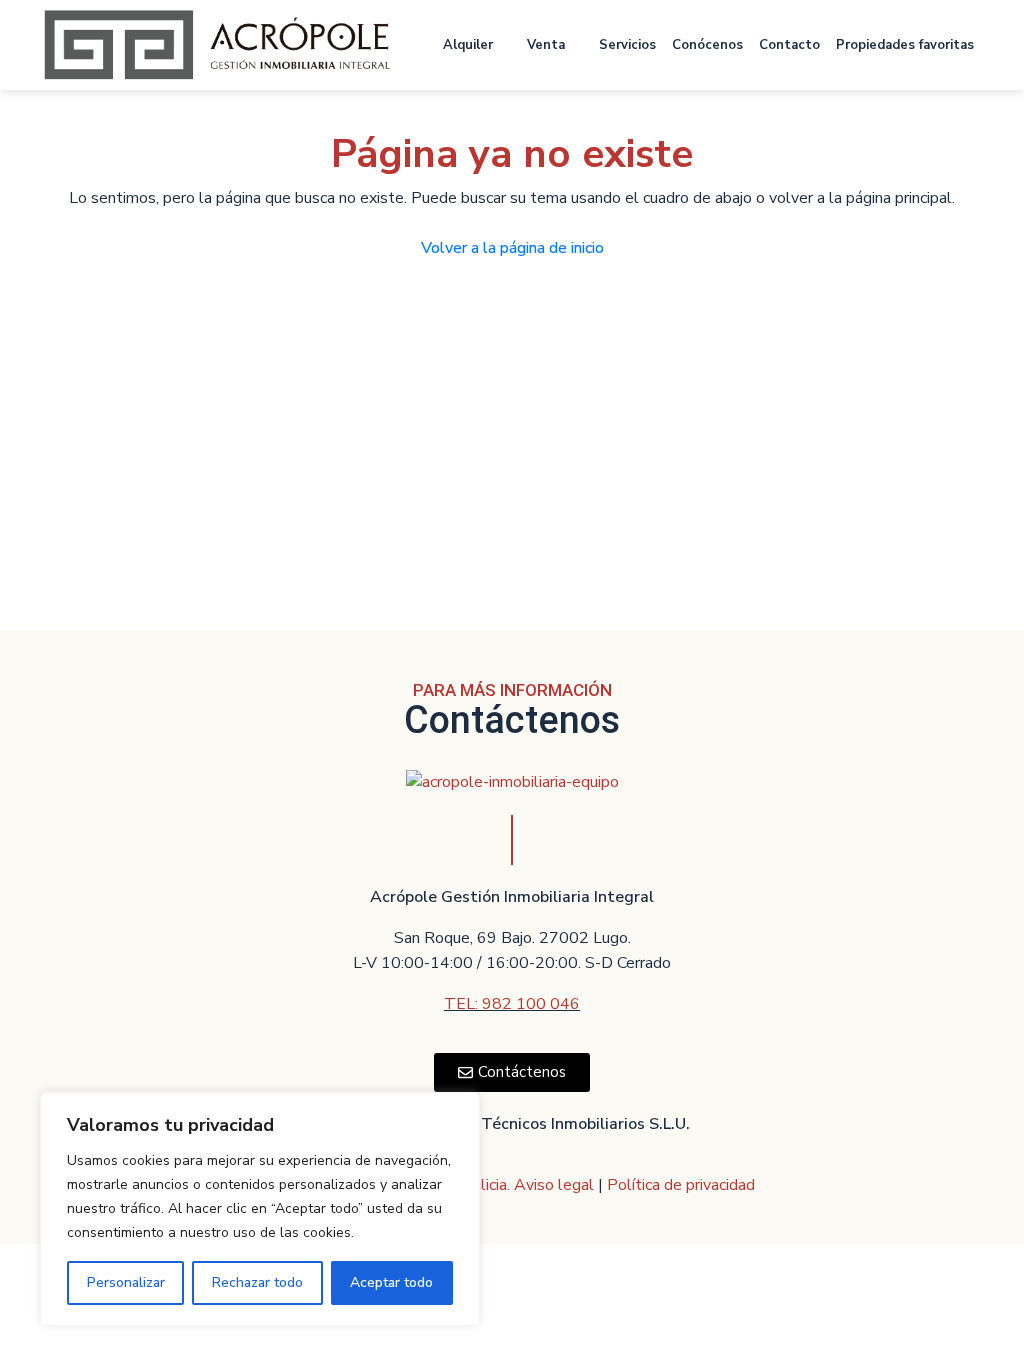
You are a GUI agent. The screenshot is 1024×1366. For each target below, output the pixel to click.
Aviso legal (556, 1185)
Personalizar (126, 1282)
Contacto (789, 45)
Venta (546, 45)
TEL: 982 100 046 (512, 1004)
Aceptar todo (391, 1282)
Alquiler (468, 45)
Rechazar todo (257, 1282)
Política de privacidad (681, 1185)
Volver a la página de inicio (512, 248)
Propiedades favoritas (905, 45)
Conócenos (707, 45)
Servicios (627, 45)
